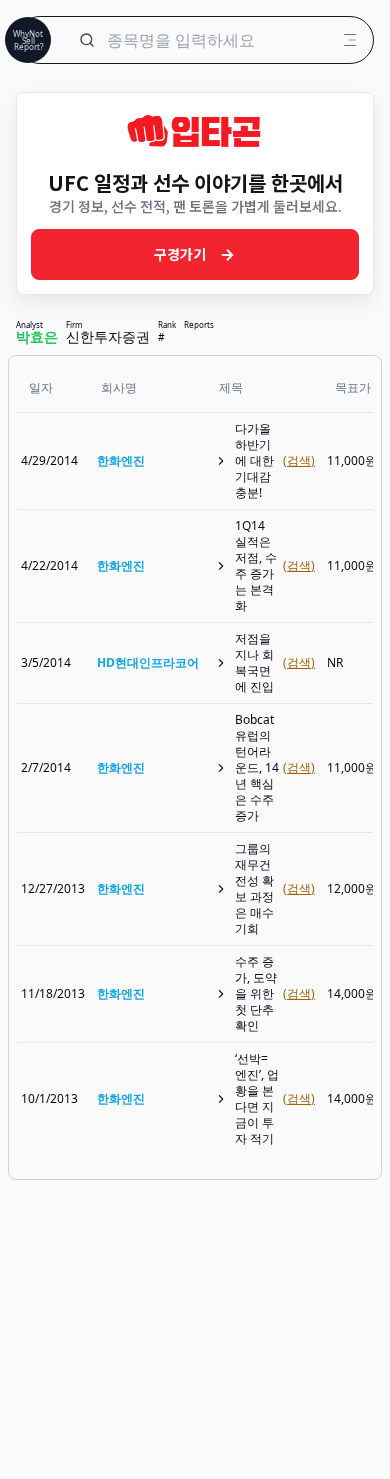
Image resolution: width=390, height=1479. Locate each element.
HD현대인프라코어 (148, 662)
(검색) (299, 461)
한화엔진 (121, 460)
